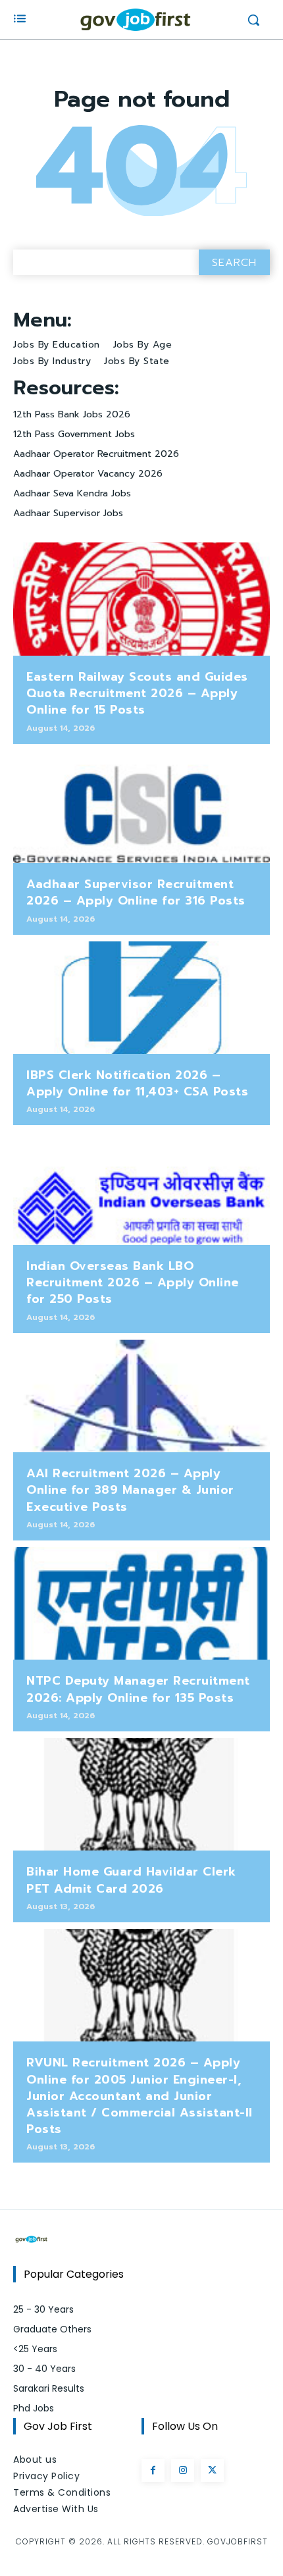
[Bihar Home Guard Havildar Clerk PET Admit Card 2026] (141, 1795)
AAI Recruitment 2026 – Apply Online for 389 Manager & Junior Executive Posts (130, 1490)
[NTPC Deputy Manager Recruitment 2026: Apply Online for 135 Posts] (141, 1604)
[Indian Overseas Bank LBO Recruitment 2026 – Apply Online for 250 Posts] (141, 1188)
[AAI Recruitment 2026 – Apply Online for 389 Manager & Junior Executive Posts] (141, 1396)
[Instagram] (183, 2470)
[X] (212, 2470)
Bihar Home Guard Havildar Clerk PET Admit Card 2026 (131, 1880)
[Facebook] (153, 2470)
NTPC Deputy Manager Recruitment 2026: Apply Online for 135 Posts (138, 1689)
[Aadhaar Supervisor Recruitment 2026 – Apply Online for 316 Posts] (141, 807)
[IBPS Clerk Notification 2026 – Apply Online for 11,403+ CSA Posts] (141, 998)
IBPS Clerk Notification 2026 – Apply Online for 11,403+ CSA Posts (137, 1083)
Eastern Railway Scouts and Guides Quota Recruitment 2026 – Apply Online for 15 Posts (137, 693)
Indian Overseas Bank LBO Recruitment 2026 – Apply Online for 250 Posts (133, 1282)
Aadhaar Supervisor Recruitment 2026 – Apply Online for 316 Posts (136, 892)
